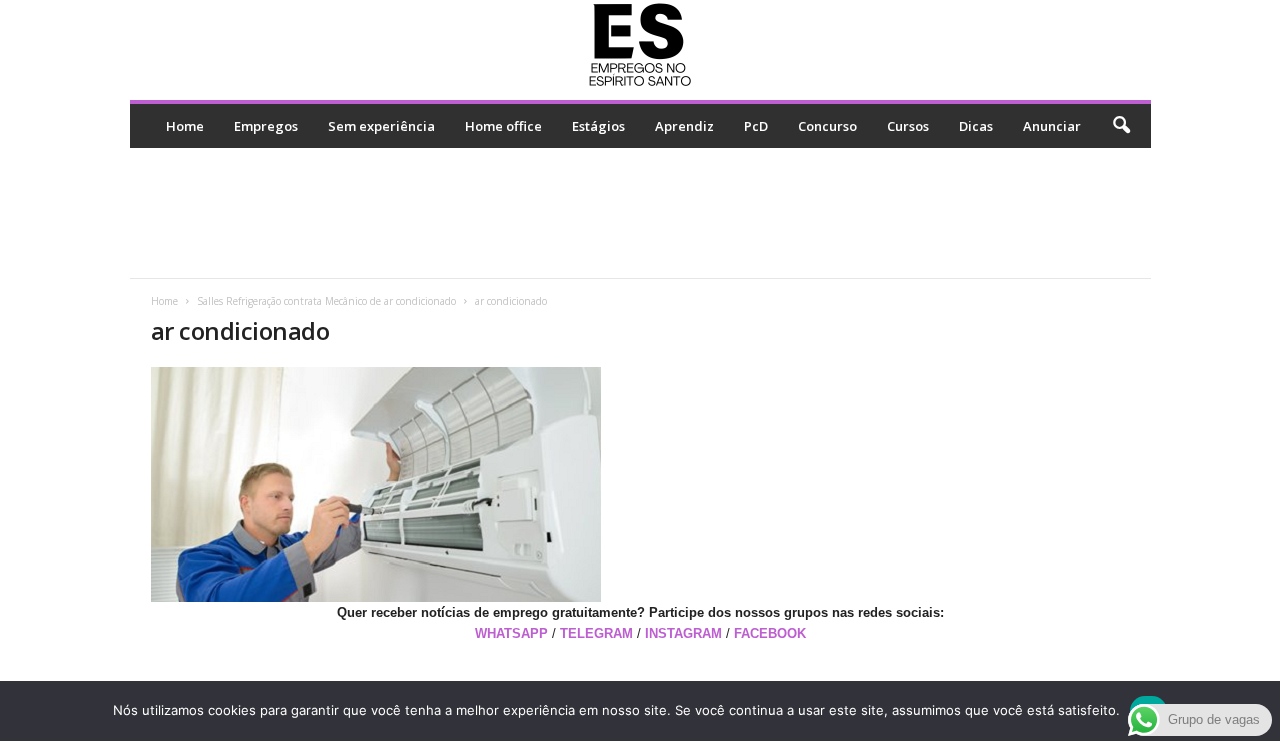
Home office (503, 126)
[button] (1121, 126)
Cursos (908, 126)
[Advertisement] (640, 213)
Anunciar (1052, 126)
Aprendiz (684, 126)
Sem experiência (381, 126)
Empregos (266, 126)
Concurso (827, 126)
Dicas (976, 126)
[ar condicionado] (641, 484)
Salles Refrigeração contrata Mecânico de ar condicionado (326, 301)
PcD (756, 126)
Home (185, 126)
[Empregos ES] (640, 45)
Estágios (598, 126)
